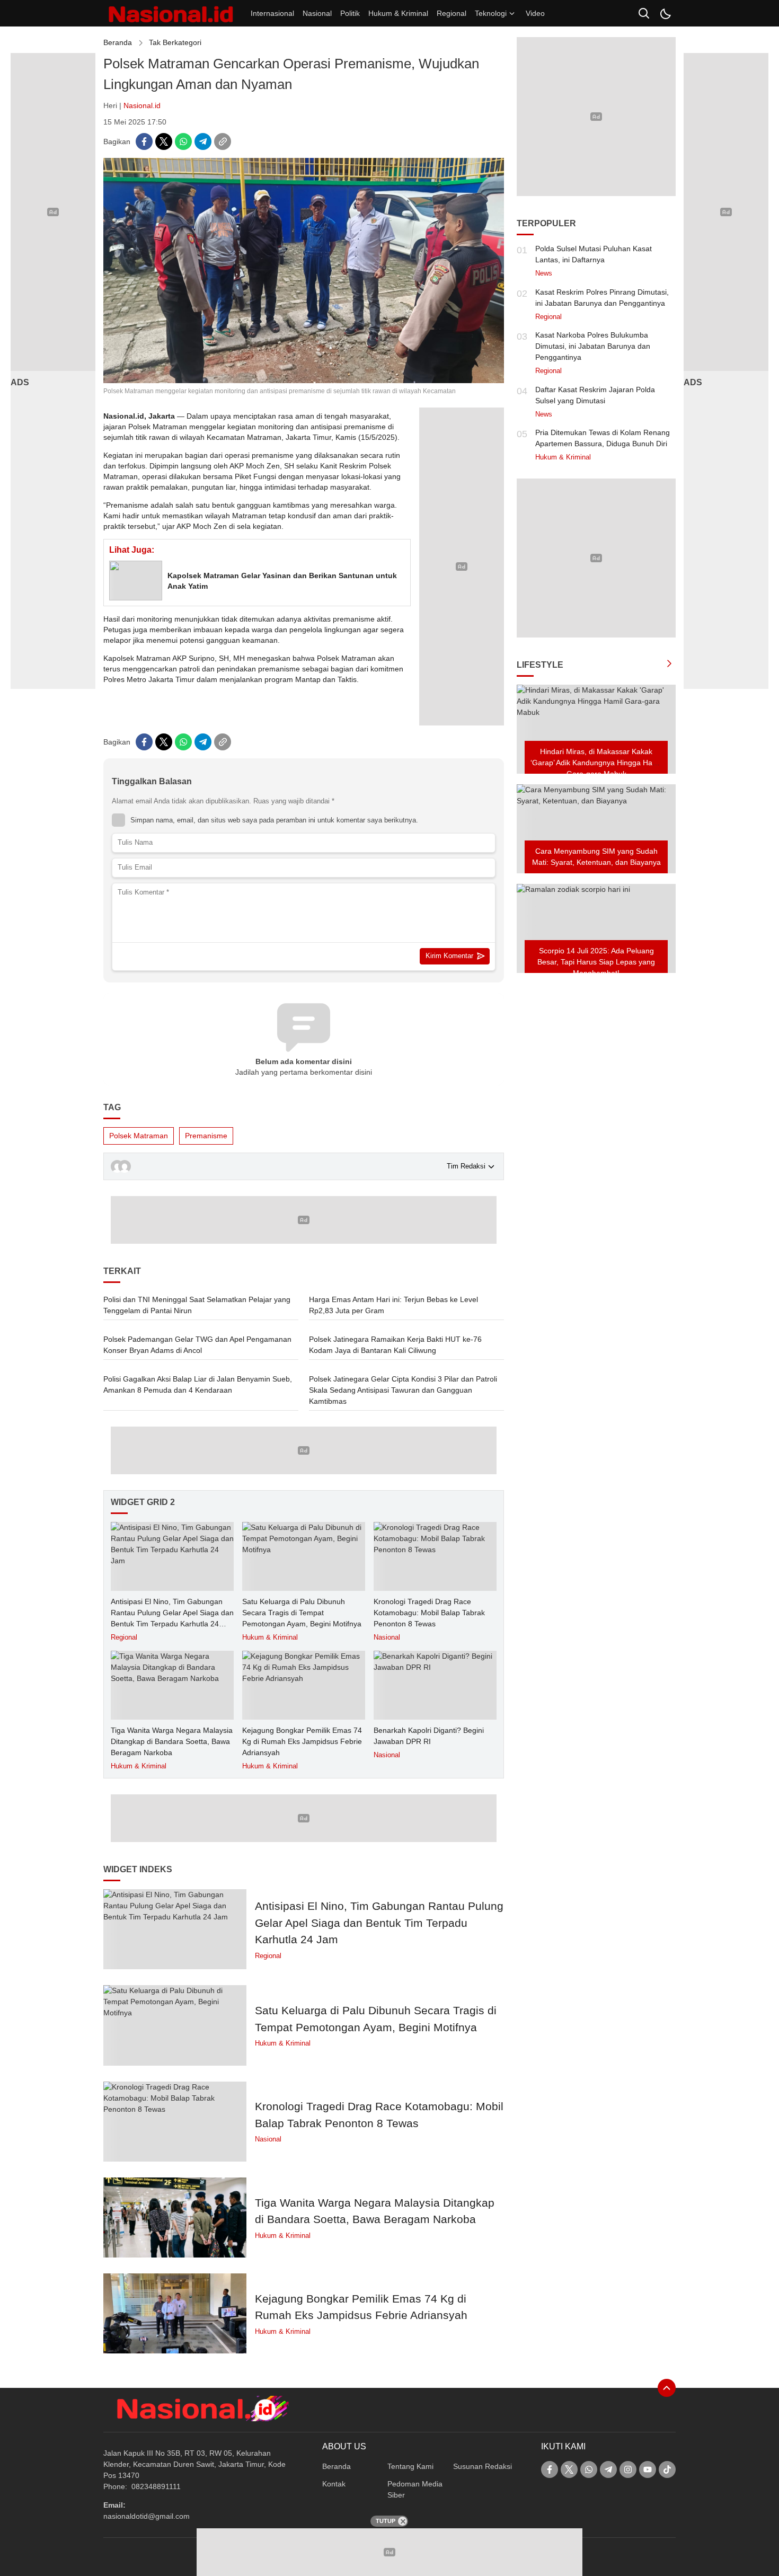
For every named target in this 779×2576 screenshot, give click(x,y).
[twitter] (164, 141)
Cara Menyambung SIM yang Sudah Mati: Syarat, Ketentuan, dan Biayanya (596, 857)
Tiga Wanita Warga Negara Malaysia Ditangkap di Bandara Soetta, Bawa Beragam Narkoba (172, 1741)
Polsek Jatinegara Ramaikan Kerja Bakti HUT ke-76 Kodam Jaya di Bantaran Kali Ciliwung (395, 1345)
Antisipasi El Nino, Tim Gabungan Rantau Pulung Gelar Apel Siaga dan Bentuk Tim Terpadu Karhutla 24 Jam (172, 1618)
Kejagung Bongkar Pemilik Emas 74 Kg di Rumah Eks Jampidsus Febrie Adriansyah (302, 1741)
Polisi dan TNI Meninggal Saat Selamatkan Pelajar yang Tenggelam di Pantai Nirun (197, 1305)
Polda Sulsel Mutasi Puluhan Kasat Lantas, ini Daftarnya (594, 254)
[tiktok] (667, 2469)
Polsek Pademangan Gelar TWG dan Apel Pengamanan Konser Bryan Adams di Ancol (197, 1345)
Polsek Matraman (139, 1136)
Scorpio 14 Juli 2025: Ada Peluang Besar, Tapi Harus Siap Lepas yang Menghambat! (596, 962)
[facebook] (144, 141)
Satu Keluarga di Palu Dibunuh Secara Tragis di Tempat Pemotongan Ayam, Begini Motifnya (302, 1613)
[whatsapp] (183, 141)
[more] (669, 665)
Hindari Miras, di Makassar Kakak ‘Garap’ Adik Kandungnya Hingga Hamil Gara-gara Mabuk (596, 763)
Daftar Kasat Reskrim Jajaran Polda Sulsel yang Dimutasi (595, 395)
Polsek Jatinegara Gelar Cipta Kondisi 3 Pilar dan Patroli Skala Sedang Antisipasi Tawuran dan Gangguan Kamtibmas (403, 1390)
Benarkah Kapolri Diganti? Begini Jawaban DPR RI (429, 1736)
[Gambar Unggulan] (304, 380)
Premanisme (206, 1136)
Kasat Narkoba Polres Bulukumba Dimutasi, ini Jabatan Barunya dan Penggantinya (593, 346)
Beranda (118, 42)
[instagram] (628, 2469)
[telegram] (203, 141)
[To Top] (667, 2388)
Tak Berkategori (175, 42)
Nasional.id (142, 105)
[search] (644, 13)
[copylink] (223, 141)
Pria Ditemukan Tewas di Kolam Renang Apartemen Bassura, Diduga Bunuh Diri (603, 438)
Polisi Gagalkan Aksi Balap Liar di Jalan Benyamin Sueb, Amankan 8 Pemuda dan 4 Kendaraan (198, 1384)
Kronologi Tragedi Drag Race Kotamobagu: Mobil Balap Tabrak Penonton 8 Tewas (429, 1613)
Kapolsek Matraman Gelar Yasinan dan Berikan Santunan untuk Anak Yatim (282, 581)
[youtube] (648, 2469)
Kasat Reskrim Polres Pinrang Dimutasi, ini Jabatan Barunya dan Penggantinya (602, 298)
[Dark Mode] (665, 13)
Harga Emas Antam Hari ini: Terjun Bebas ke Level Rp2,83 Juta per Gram (393, 1305)
